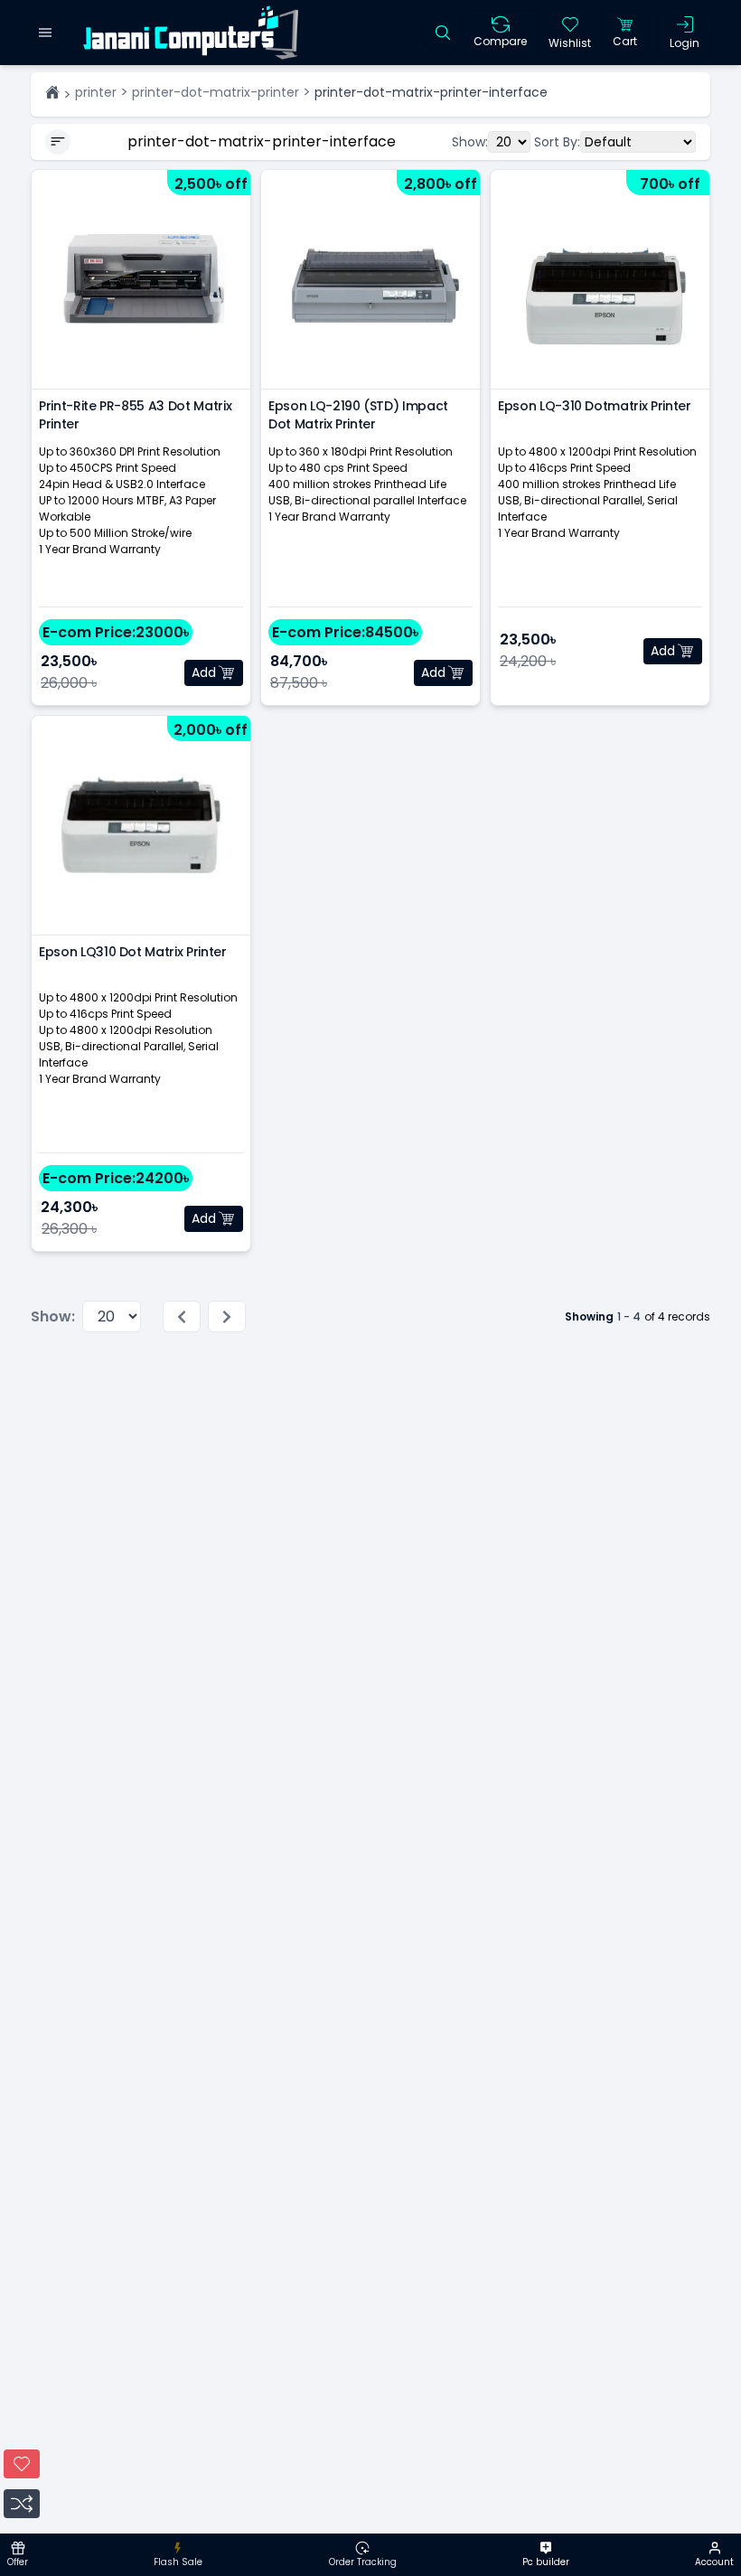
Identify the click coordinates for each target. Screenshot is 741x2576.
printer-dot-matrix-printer (216, 92)
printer (96, 92)
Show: (470, 142)
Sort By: (557, 142)
